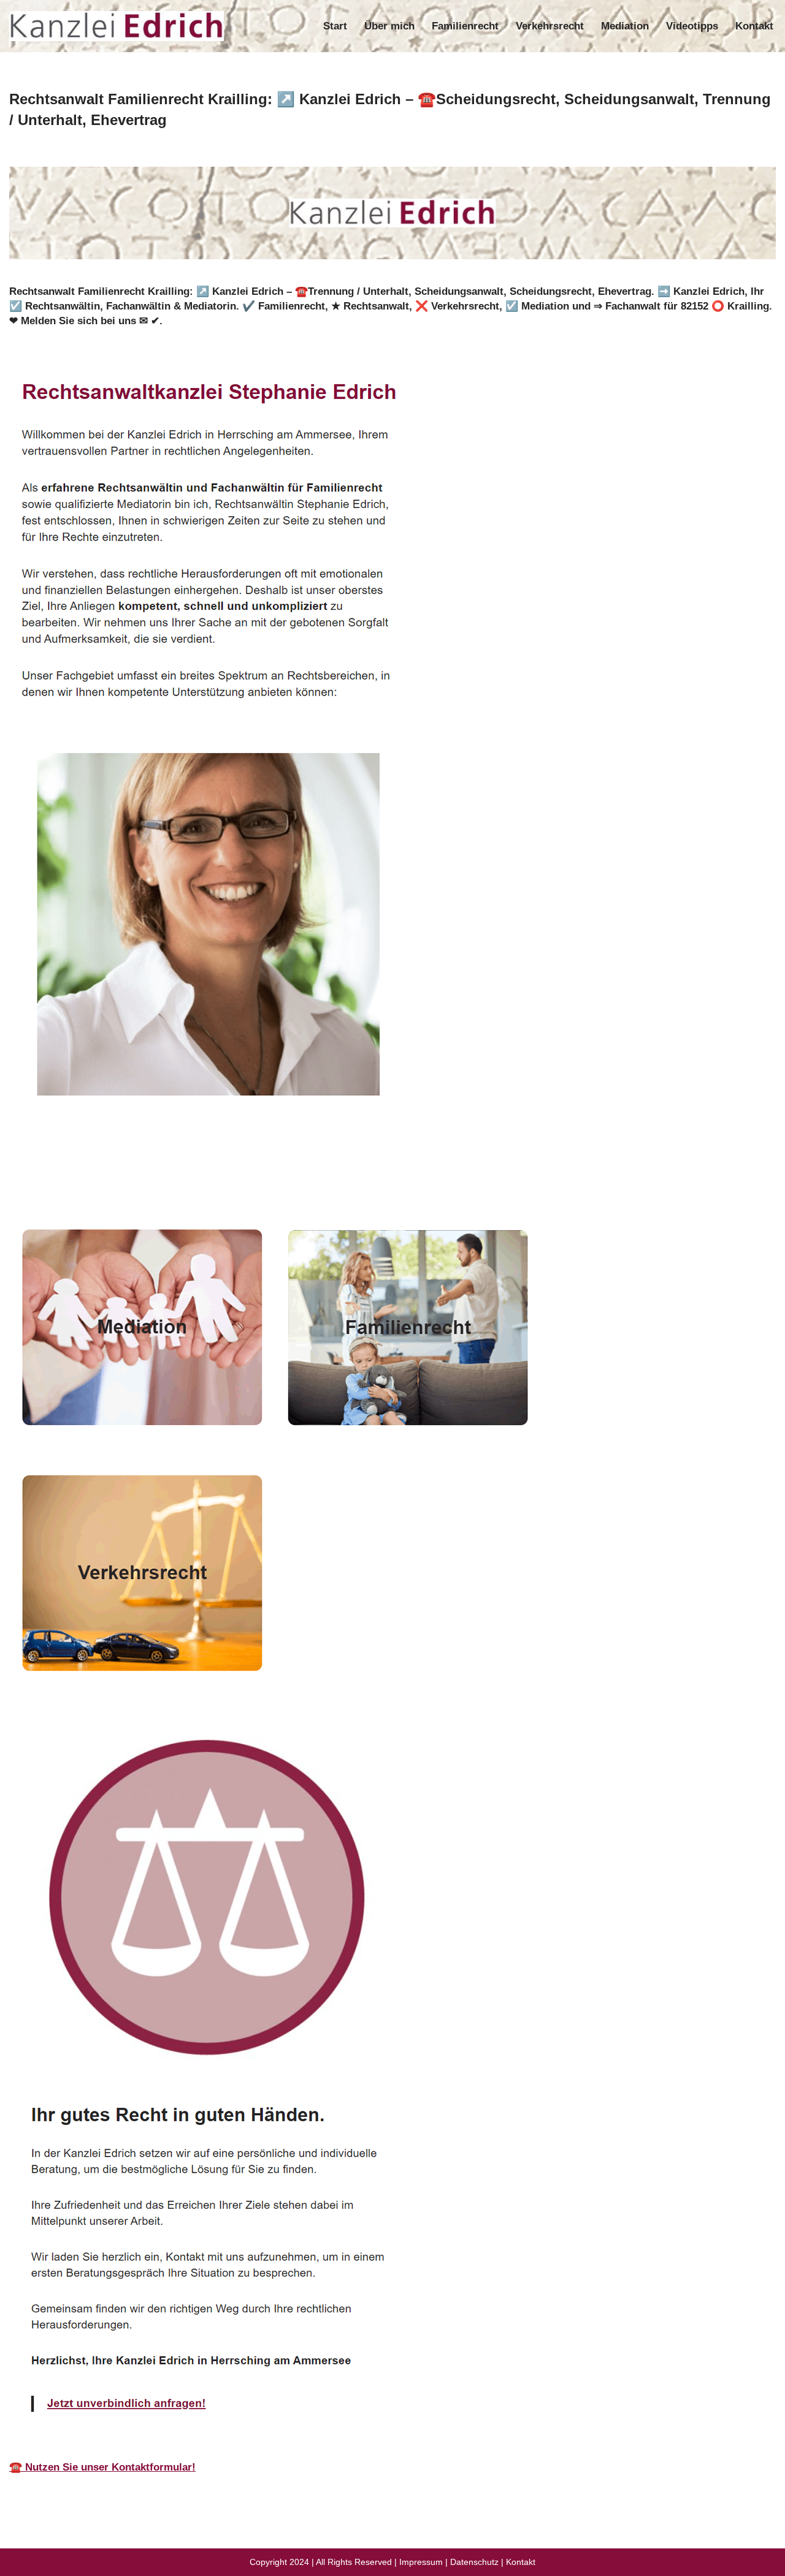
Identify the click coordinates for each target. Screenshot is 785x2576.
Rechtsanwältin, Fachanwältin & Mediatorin (130, 1180)
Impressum (421, 2562)
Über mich (389, 26)
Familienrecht (465, 26)
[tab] (130, 1180)
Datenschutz (474, 2562)
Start (335, 26)
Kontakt (754, 26)
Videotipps (692, 26)
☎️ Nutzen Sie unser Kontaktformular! (102, 2467)
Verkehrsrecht (550, 26)
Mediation (625, 26)
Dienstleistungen (318, 1180)
